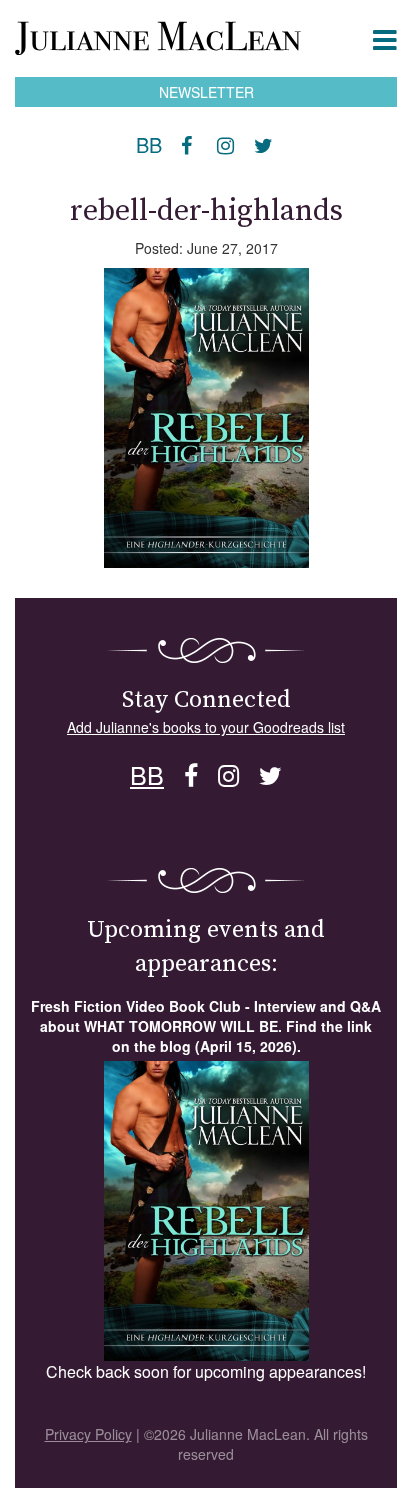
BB (149, 145)
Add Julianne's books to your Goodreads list (206, 727)
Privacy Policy (88, 1434)
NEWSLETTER (206, 92)
